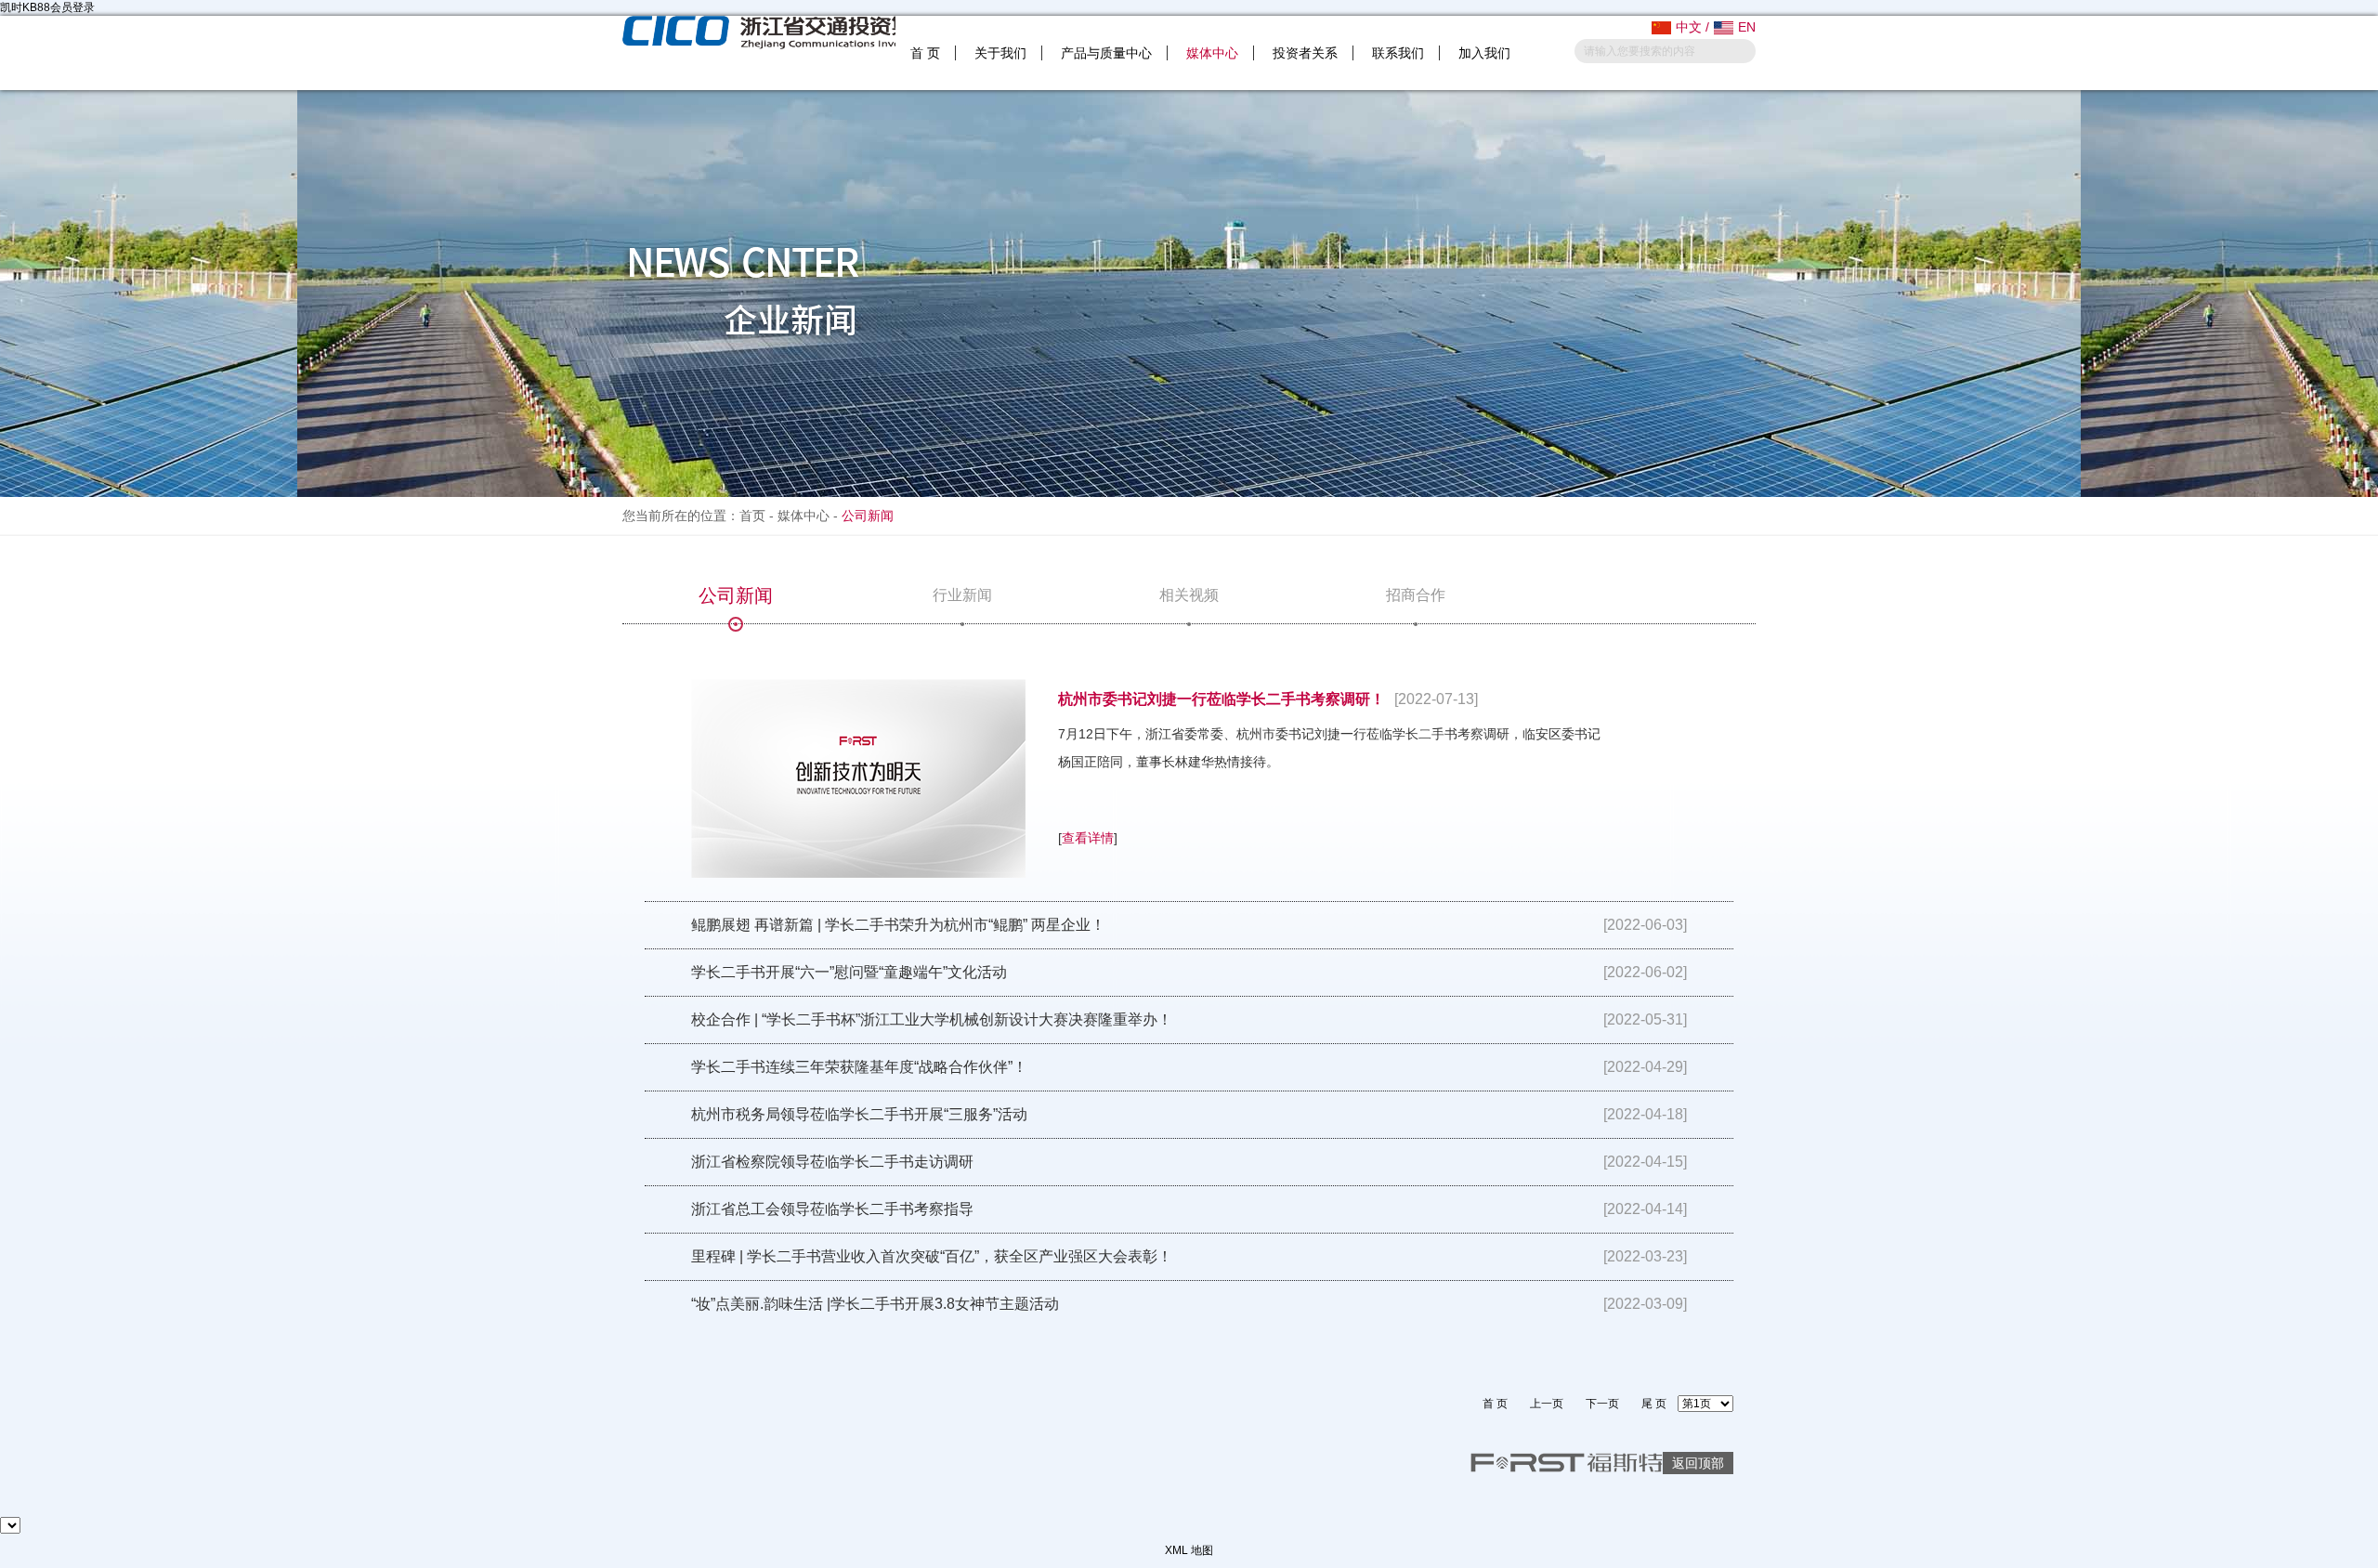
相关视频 (1189, 595)
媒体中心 (1212, 53)
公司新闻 (736, 595)
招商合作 (1416, 595)
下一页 (1602, 1404)
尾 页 (1654, 1404)
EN (1747, 27)
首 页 (925, 53)
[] (1088, 838)
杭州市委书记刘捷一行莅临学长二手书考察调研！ (1222, 699)
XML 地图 (1189, 1550)
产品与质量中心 (1106, 53)
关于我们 (1000, 53)
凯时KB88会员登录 (47, 7)
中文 (1689, 27)
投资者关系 (1305, 53)
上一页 (1547, 1404)
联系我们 (1398, 53)
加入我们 (1484, 53)
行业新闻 (962, 595)
